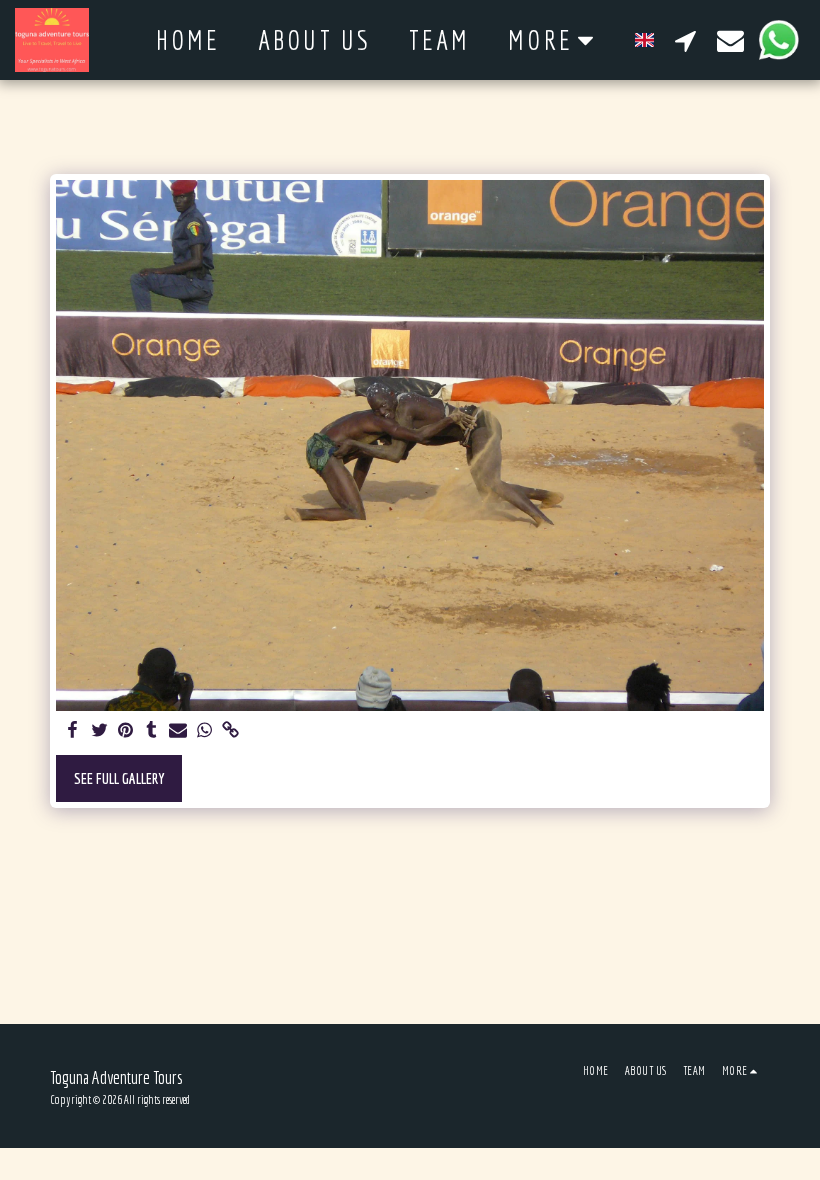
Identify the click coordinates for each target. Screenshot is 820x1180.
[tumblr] (151, 731)
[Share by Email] (178, 731)
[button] (685, 40)
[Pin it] (125, 731)
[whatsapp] (204, 731)
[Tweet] (99, 731)
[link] (230, 731)
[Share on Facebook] (73, 731)
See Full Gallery (119, 778)
